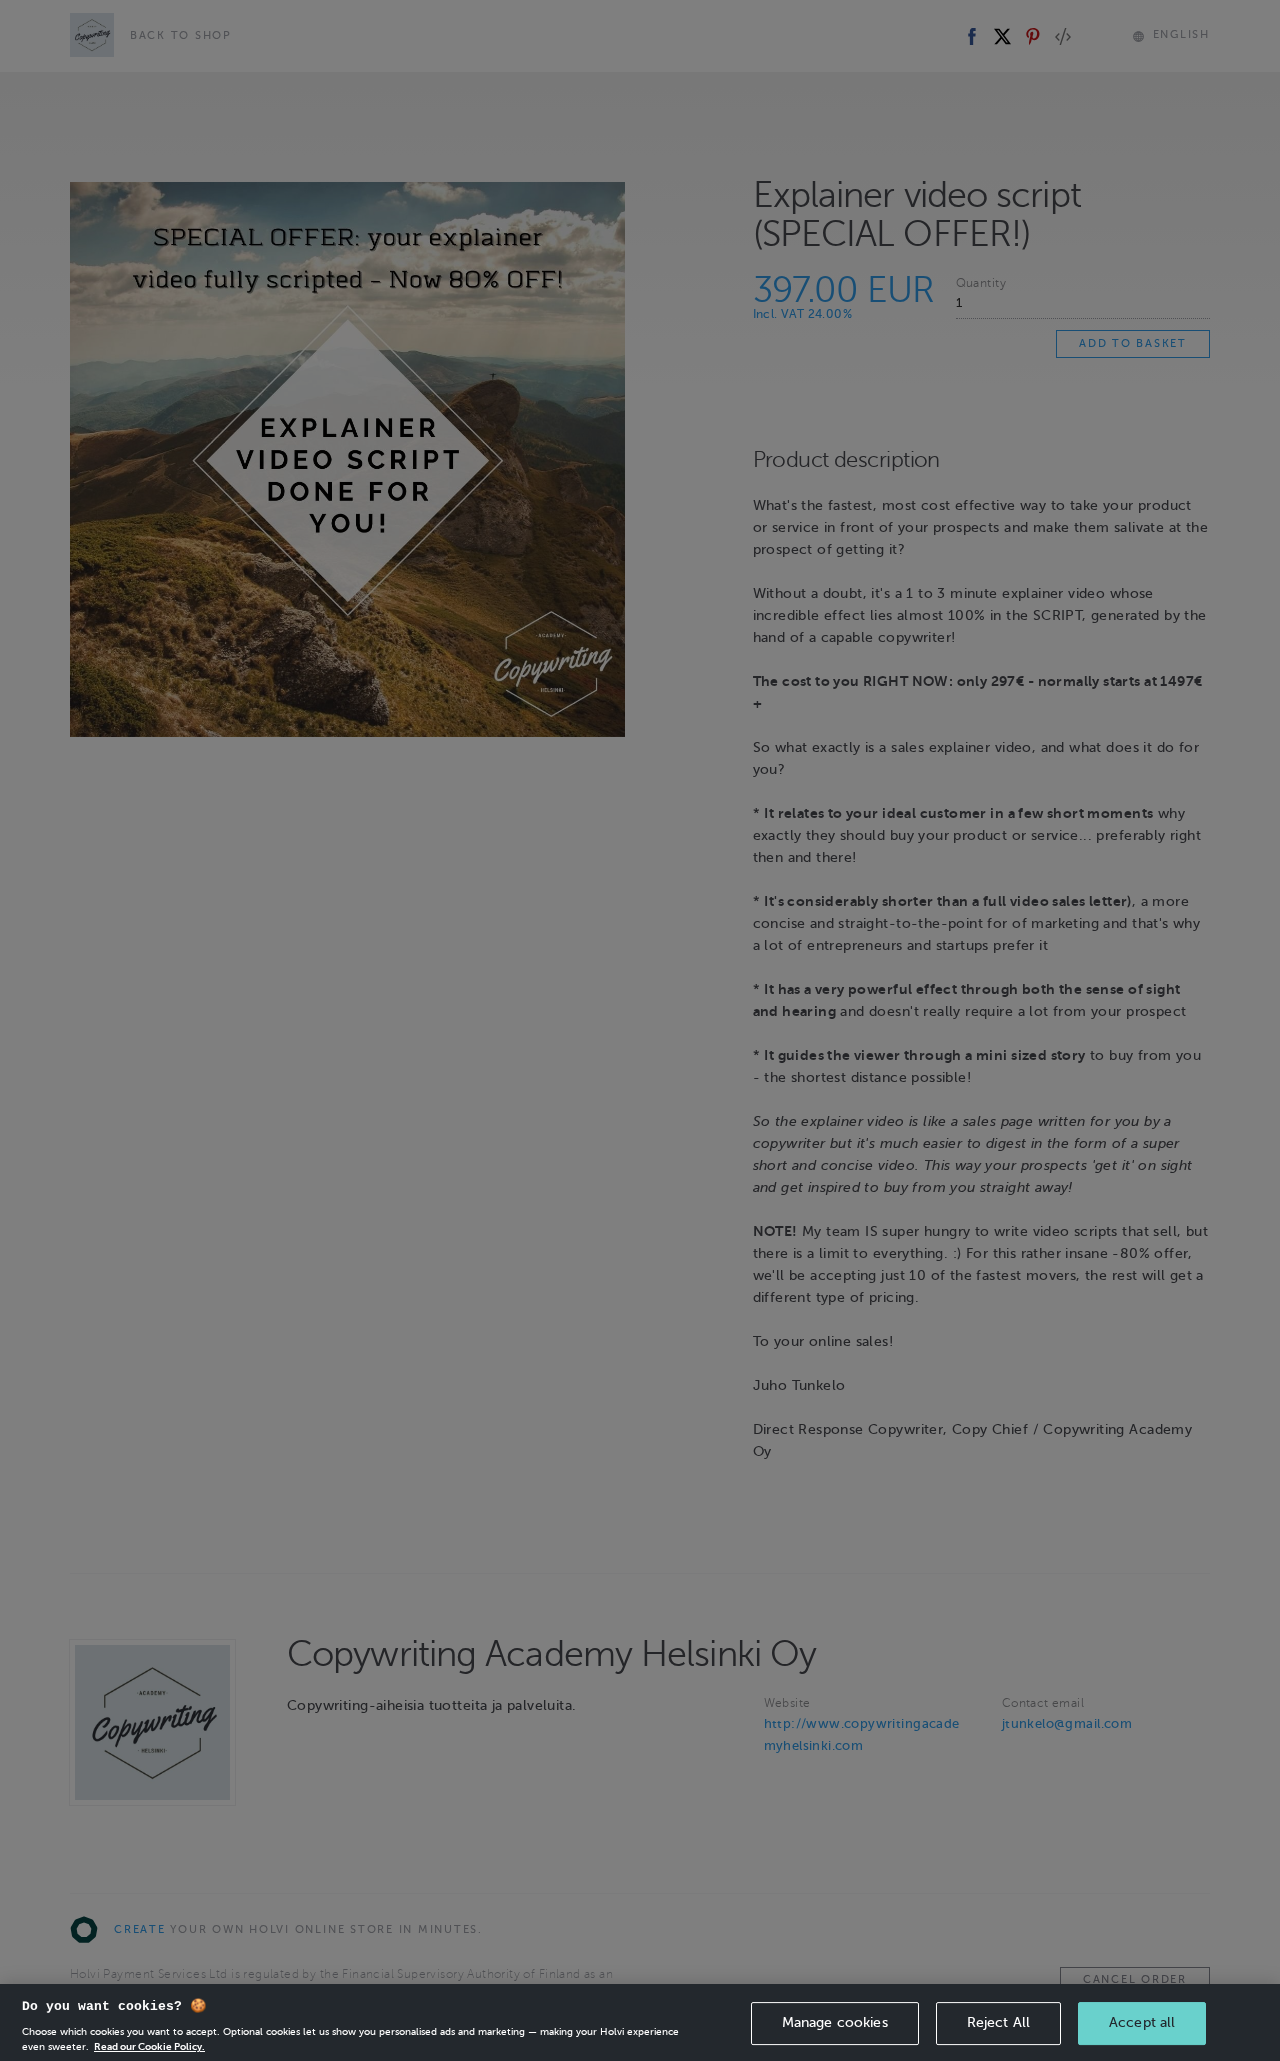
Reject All (998, 2022)
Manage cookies (835, 2022)
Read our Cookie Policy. (149, 2045)
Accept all (1142, 2022)
